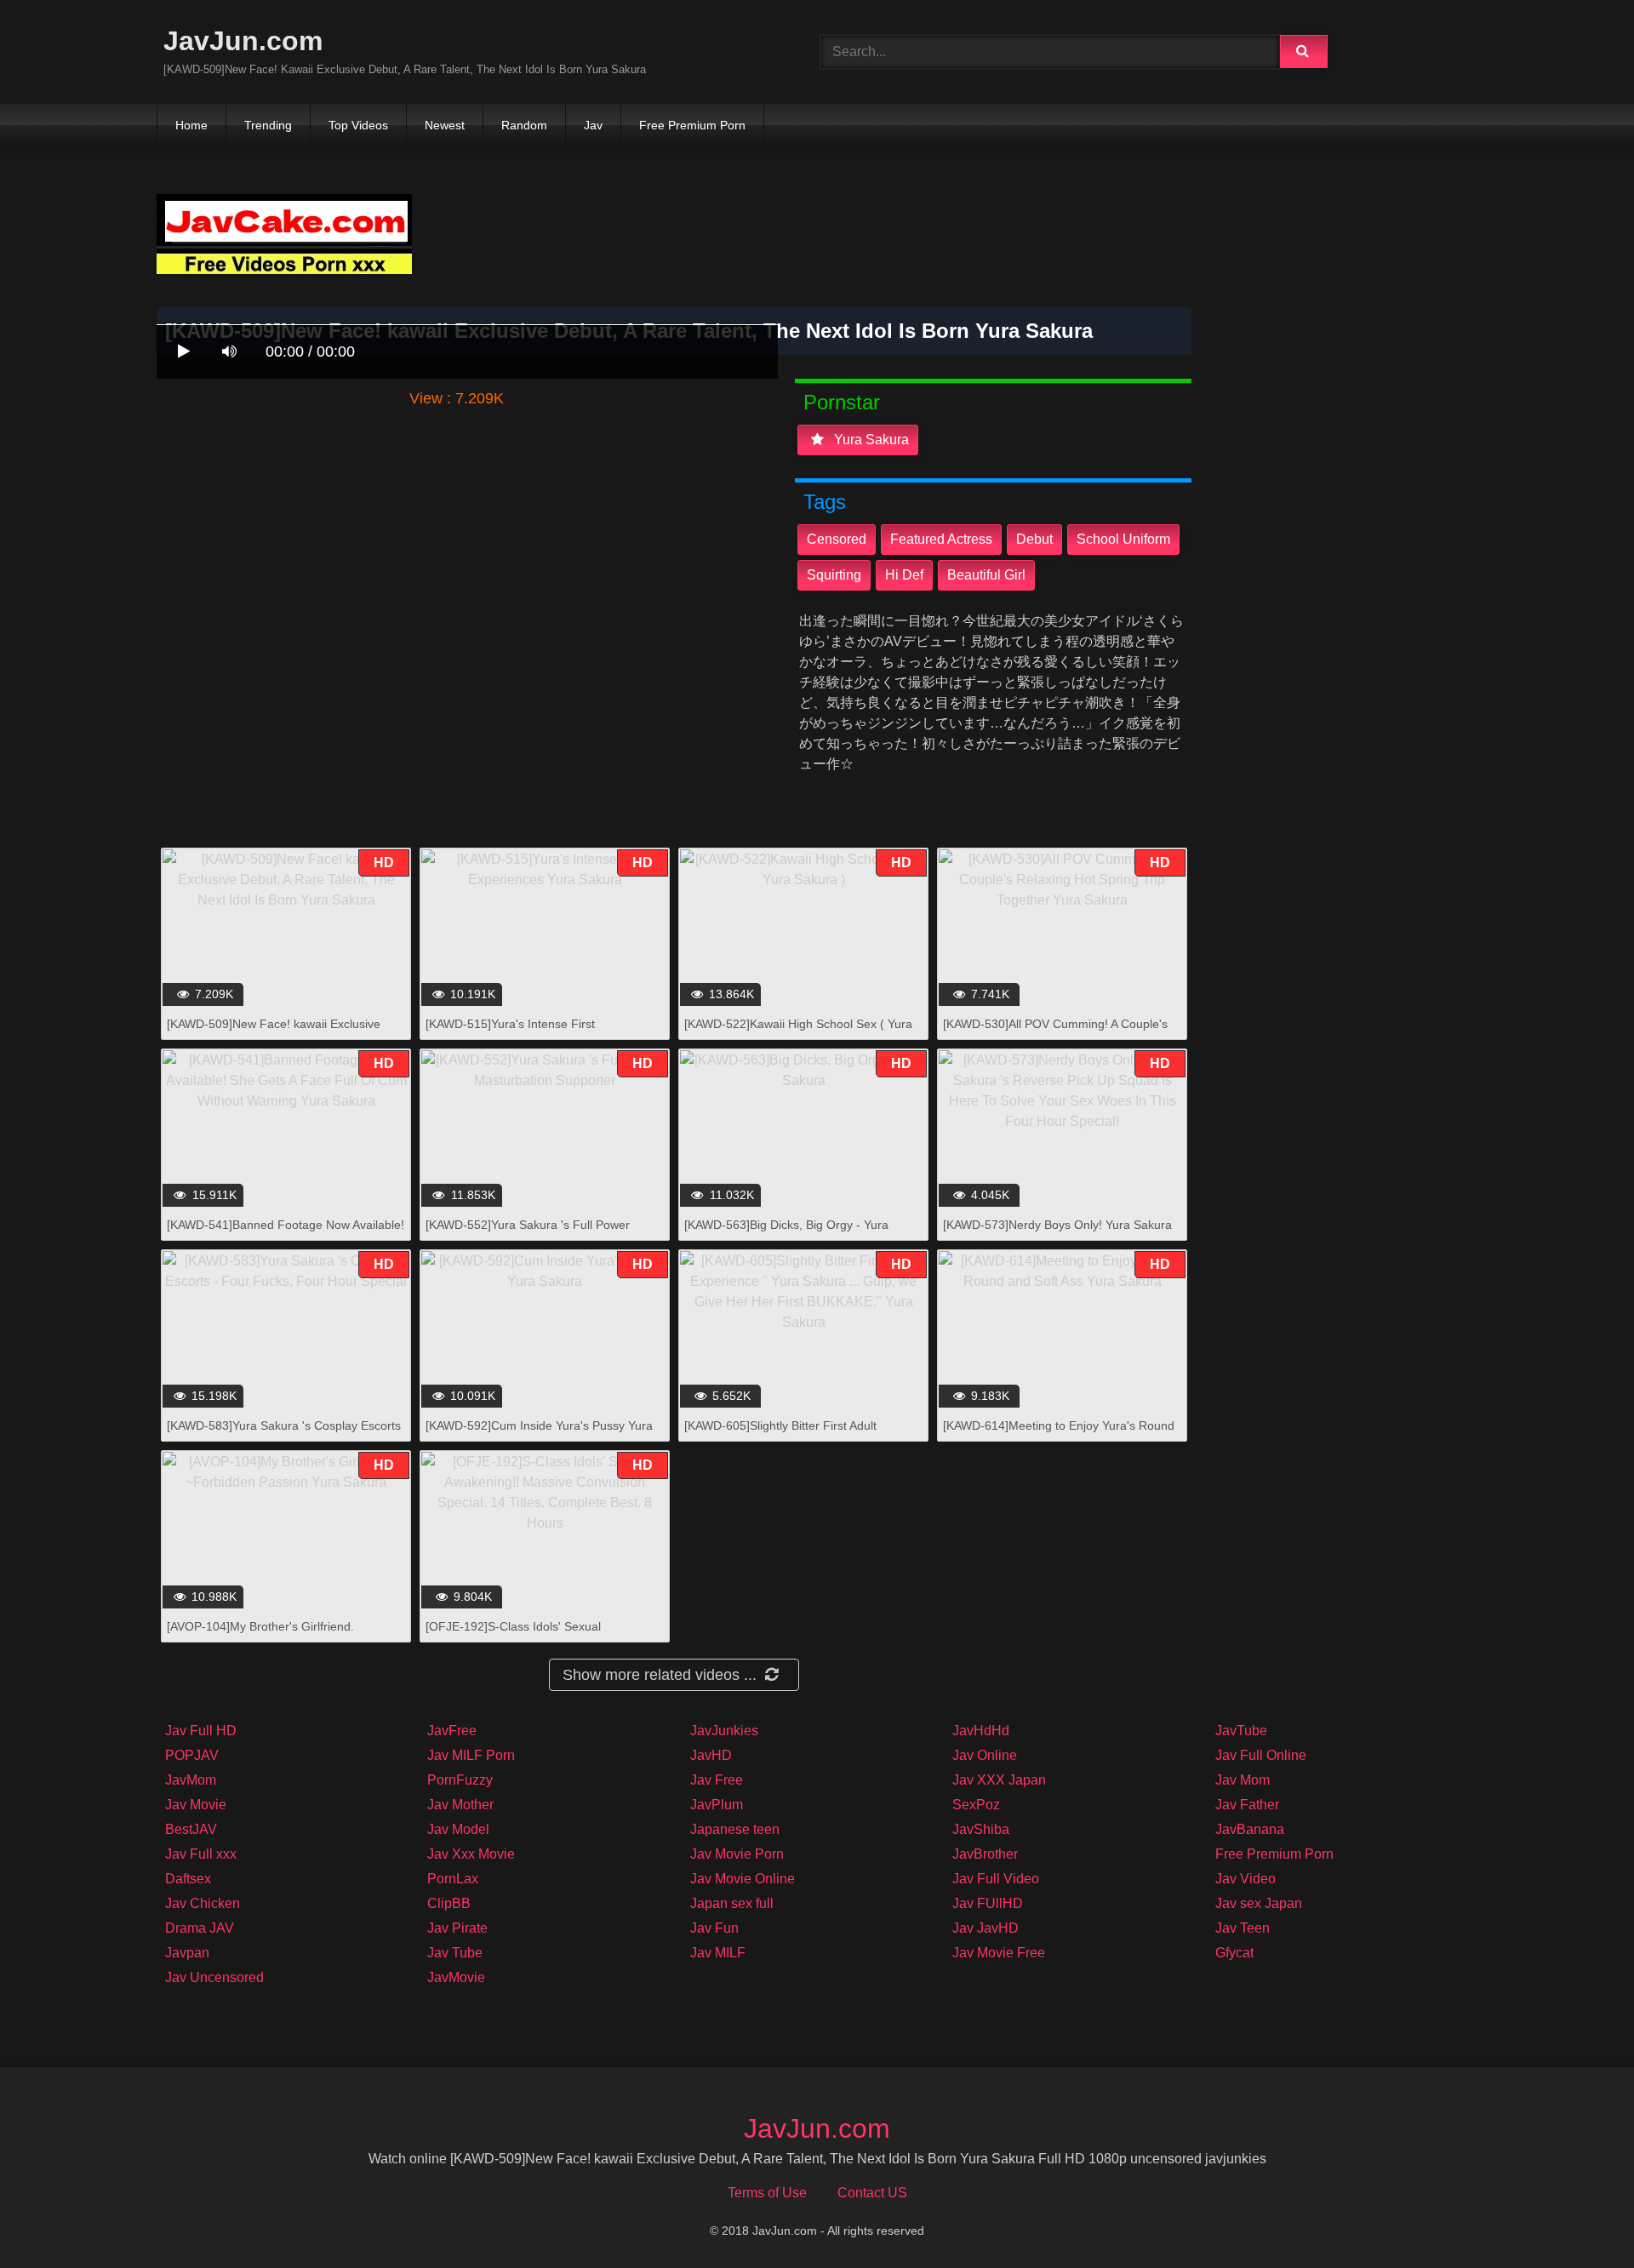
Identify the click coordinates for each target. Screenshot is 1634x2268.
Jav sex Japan (1259, 1903)
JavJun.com (243, 41)
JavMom (191, 1780)
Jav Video (1245, 1879)
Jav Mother (460, 1805)
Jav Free (717, 1780)
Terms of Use (767, 2193)
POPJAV (192, 1755)
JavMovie (456, 1977)
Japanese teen (735, 1829)
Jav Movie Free (999, 1953)
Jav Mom (1243, 1780)
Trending (268, 125)
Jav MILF (718, 1953)
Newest (445, 125)
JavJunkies (724, 1731)
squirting (834, 575)
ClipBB (449, 1903)
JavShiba (981, 1829)
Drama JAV (200, 1928)
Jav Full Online (1261, 1755)
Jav (593, 125)
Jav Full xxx (201, 1854)
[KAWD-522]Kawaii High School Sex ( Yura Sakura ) (798, 1033)
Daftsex (188, 1879)
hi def (904, 575)
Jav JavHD (986, 1928)
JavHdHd (981, 1731)
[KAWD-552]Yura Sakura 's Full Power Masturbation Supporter (528, 1234)
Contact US (872, 2193)
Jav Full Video (996, 1879)
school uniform (1123, 539)
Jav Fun (714, 1928)
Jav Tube (455, 1953)
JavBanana (1250, 1829)
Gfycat (1234, 1953)
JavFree (452, 1731)
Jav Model (458, 1829)
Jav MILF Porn (471, 1755)
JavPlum (717, 1805)
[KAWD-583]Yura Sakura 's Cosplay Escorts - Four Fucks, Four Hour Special (284, 1434)
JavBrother (985, 1854)
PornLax (453, 1879)
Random (524, 125)
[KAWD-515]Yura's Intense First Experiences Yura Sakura (510, 1033)
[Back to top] (1577, 2217)
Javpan (187, 1953)
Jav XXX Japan (999, 1780)
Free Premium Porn (692, 125)
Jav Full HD (201, 1731)
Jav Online (985, 1755)
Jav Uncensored (214, 1977)
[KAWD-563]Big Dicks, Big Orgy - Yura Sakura (786, 1234)
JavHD (711, 1755)
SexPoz (976, 1805)
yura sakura (870, 440)
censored (837, 539)
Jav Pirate (457, 1928)
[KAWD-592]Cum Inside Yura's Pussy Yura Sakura (539, 1434)
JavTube (1241, 1731)
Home (191, 125)
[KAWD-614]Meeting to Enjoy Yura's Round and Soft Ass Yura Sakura (1059, 1434)
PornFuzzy (460, 1780)
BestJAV (191, 1829)
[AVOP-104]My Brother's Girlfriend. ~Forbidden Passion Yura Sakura (260, 1635)
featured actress (941, 539)
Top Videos (358, 125)
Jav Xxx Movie (471, 1854)
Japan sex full (732, 1903)
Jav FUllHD (988, 1903)
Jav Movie (196, 1805)
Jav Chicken (203, 1903)
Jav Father (1247, 1805)
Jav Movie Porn (737, 1854)
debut (1034, 539)
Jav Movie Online (743, 1879)
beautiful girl (986, 575)
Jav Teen (1243, 1928)
